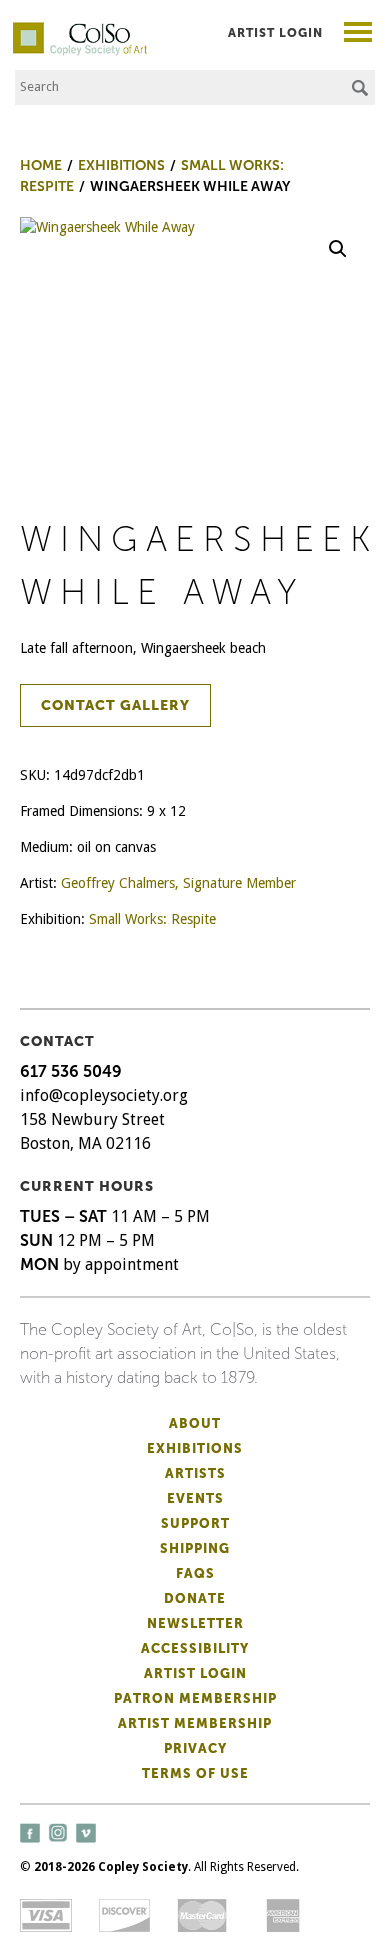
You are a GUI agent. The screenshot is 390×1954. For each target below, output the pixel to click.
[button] (338, 249)
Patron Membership (195, 1698)
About (195, 1423)
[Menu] (358, 34)
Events (195, 1498)
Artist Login (275, 33)
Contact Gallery (115, 705)
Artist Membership (195, 1723)
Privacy (195, 1748)
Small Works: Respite (152, 919)
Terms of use (195, 1773)
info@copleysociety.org (104, 1095)
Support (195, 1523)
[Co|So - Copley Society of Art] (80, 30)
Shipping (195, 1548)
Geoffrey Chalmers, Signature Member (178, 883)
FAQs (195, 1573)
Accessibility (195, 1648)
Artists (195, 1473)
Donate (195, 1598)
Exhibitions (195, 1448)
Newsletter (195, 1623)
